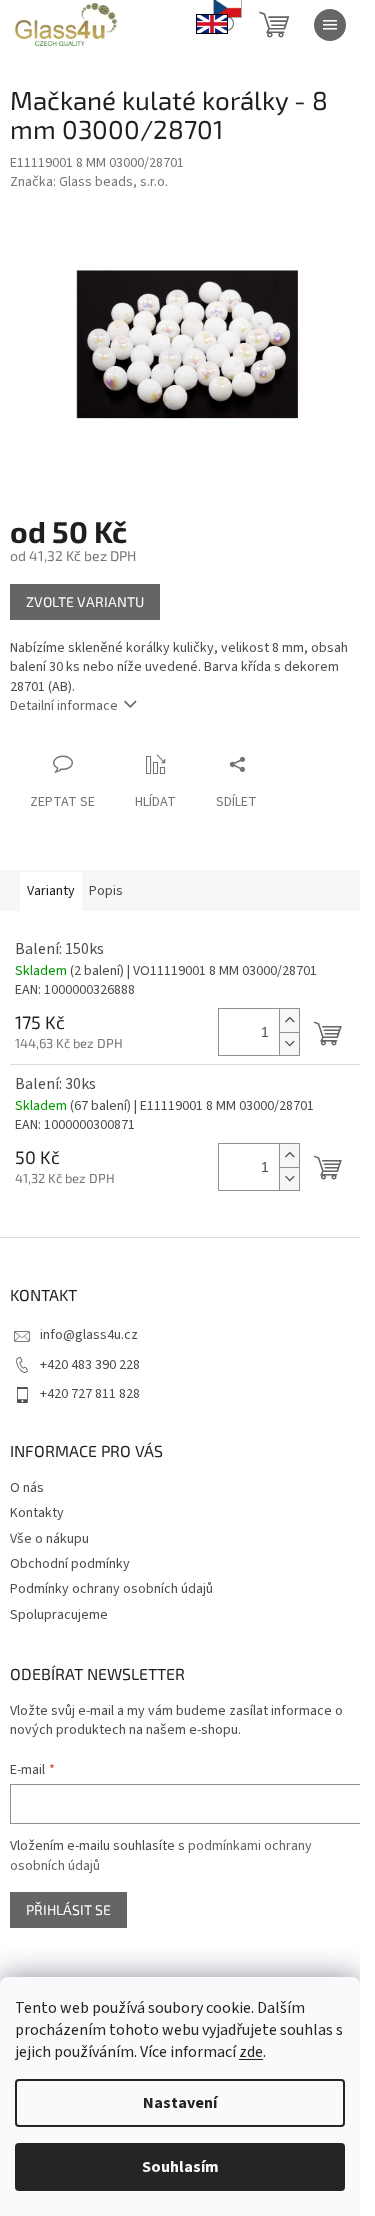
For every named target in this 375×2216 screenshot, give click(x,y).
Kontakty (37, 1513)
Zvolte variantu (85, 601)
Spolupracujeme (59, 1615)
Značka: (89, 182)
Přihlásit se (68, 1909)
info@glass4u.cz (89, 1335)
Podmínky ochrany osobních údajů (111, 1589)
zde (251, 2052)
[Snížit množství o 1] (289, 1043)
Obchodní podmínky (70, 1564)
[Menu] (330, 25)
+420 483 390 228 (90, 1365)
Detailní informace (64, 706)
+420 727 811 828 (90, 1394)
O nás (27, 1488)
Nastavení (180, 2103)
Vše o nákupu (49, 1539)
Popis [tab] (106, 891)
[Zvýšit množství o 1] (289, 1020)
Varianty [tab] (51, 891)
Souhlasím (180, 2167)
